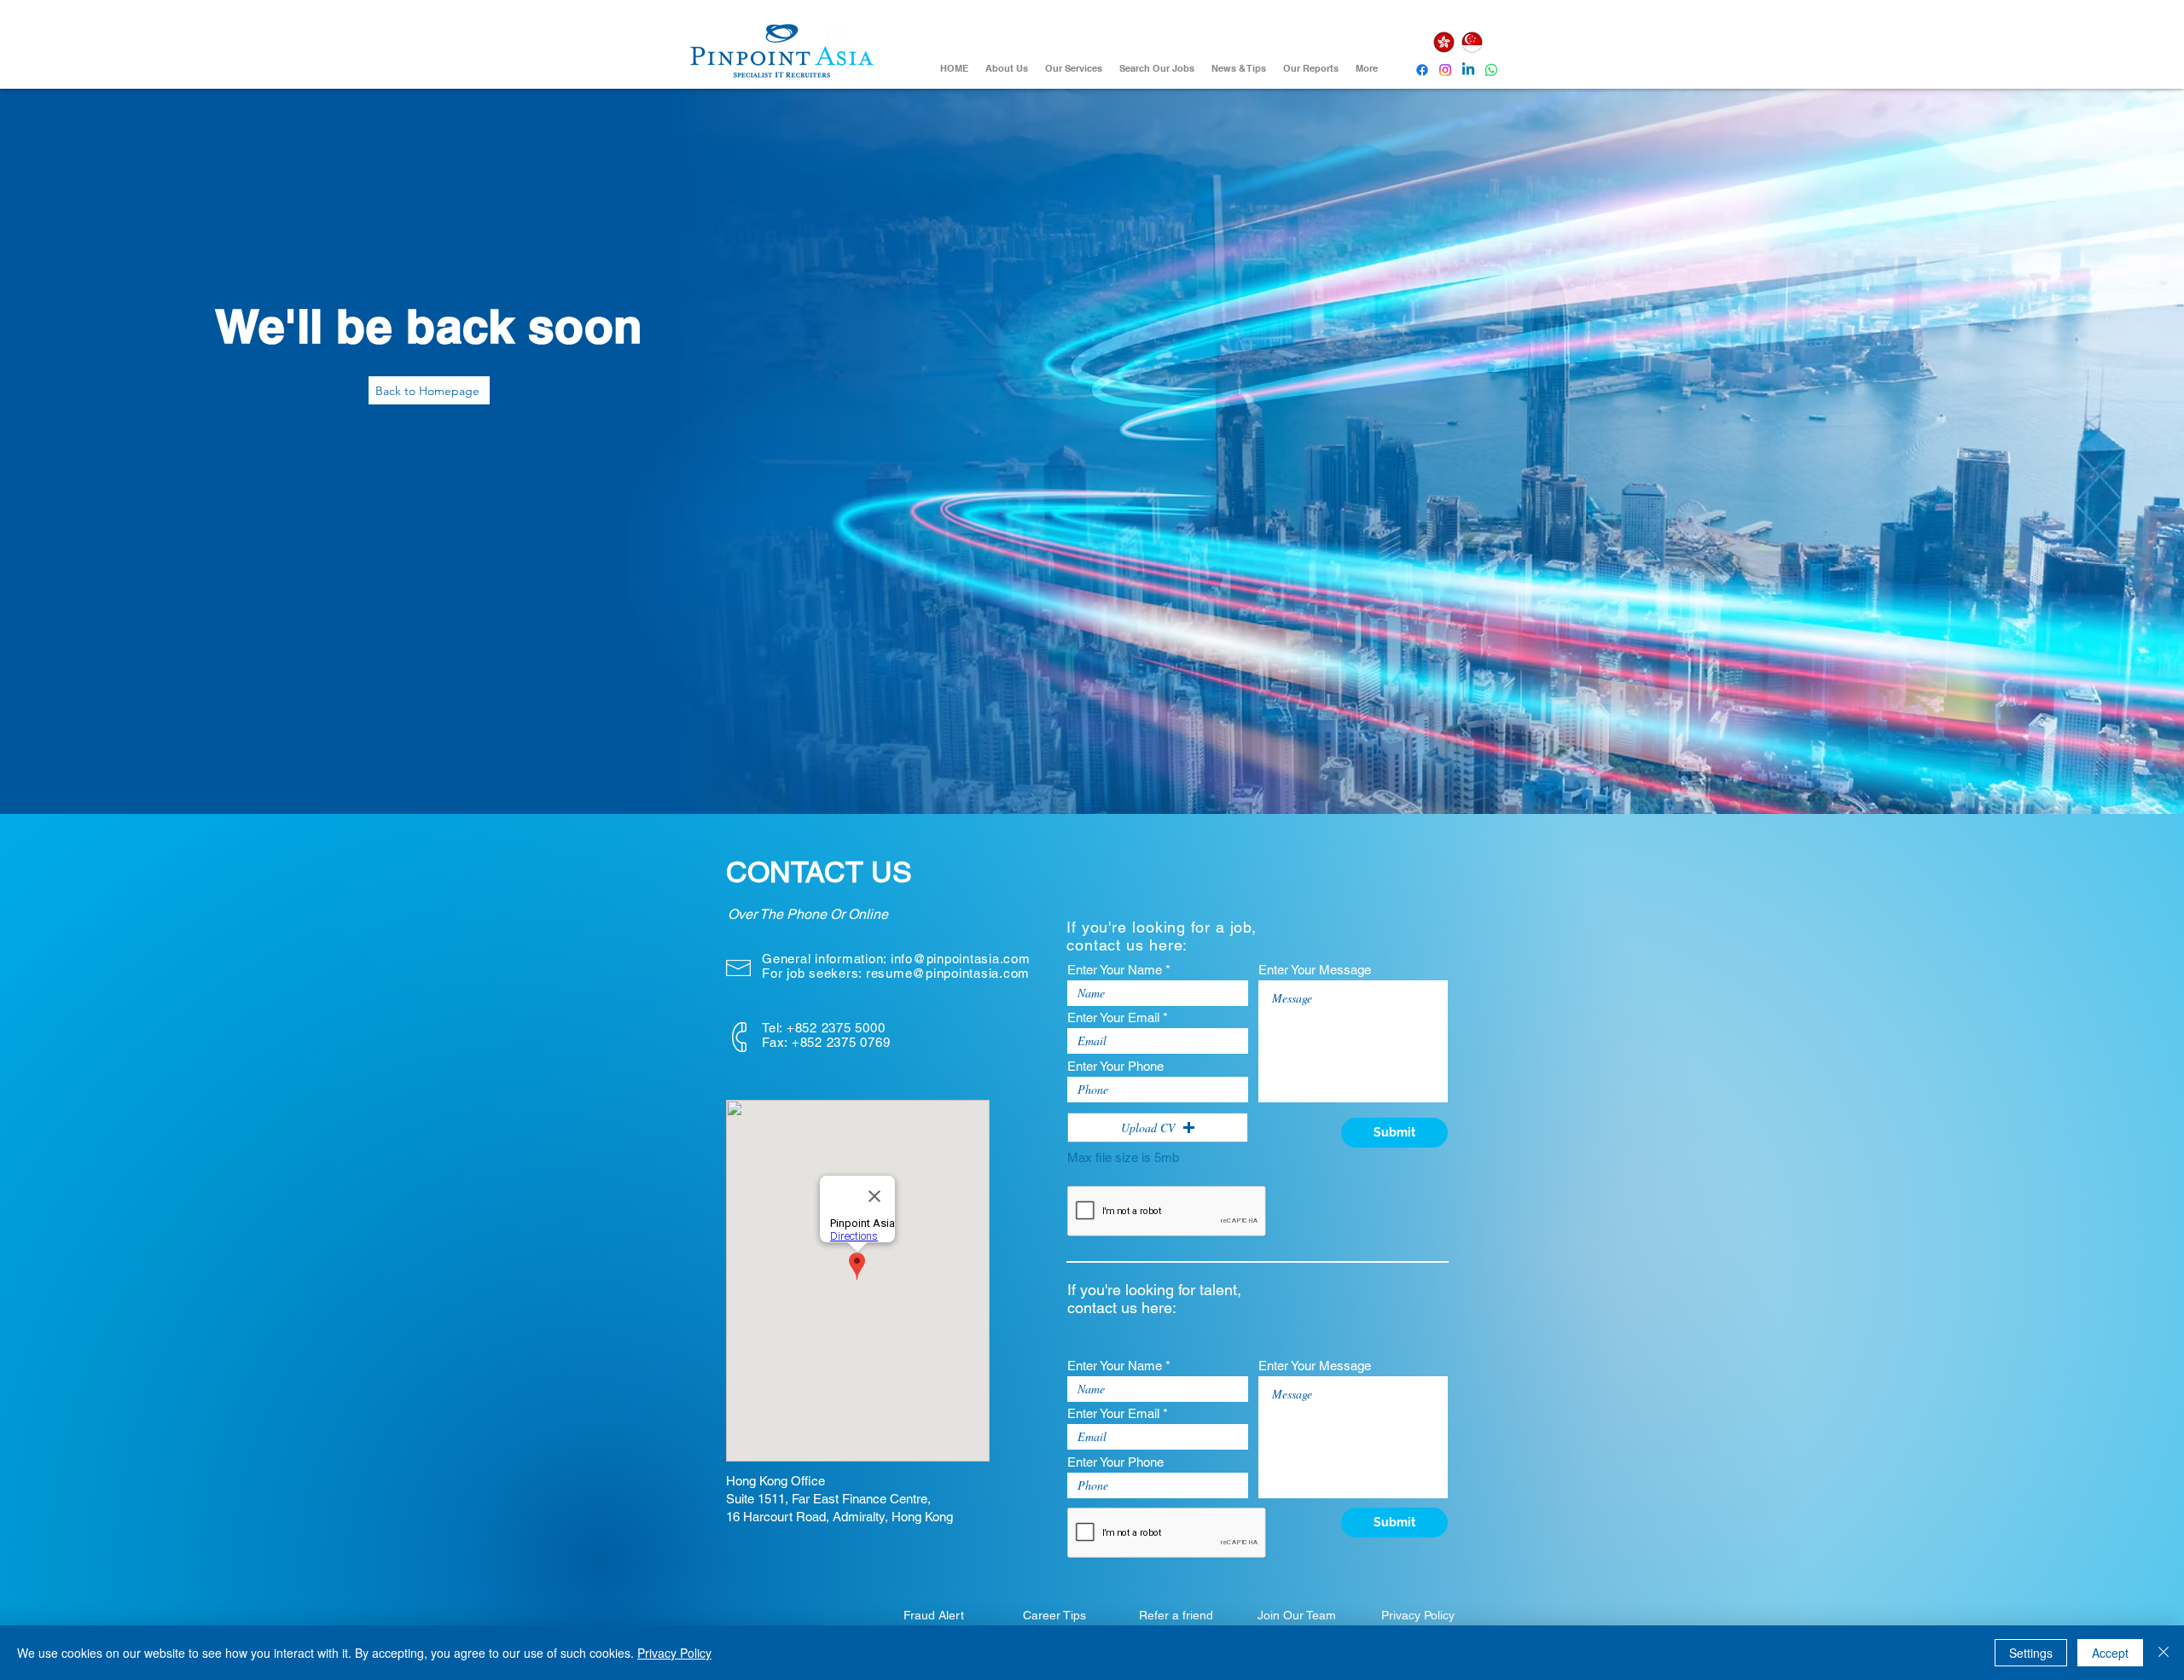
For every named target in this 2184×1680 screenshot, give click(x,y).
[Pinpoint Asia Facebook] (1422, 70)
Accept (2110, 1653)
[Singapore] (1472, 42)
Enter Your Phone (1115, 1066)
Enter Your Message (1315, 970)
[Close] (2164, 1653)
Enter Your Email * (1118, 1017)
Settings (2031, 1653)
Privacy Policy (674, 1653)
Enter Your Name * (1119, 970)
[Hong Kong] (1443, 42)
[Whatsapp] (1491, 70)
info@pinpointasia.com (961, 959)
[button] (1158, 1128)
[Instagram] (1445, 70)
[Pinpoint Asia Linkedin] (1468, 70)
